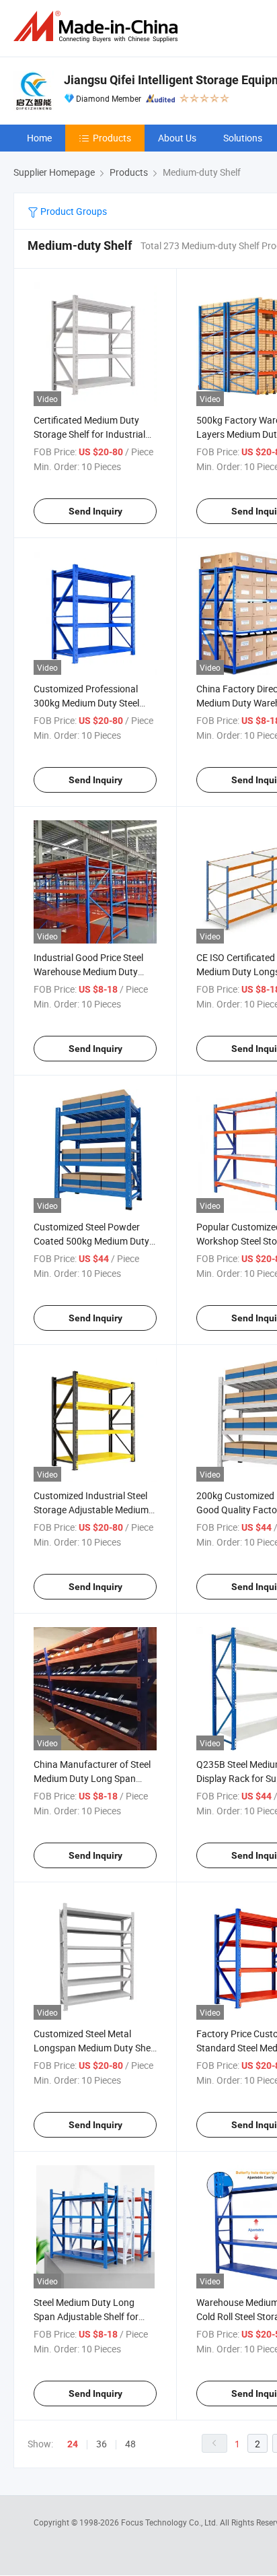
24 (73, 2444)
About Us (177, 138)
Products (112, 138)
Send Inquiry (95, 511)
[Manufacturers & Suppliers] (98, 27)
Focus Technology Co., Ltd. (170, 2522)
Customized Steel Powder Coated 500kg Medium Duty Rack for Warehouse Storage (93, 1241)
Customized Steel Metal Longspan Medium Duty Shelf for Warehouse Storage (95, 2048)
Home (39, 138)
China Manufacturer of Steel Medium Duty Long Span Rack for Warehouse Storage (93, 1778)
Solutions (243, 138)
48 (130, 2444)
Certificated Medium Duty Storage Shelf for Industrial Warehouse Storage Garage (91, 434)
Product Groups (73, 211)
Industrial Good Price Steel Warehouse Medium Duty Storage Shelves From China (92, 971)
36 (102, 2444)
